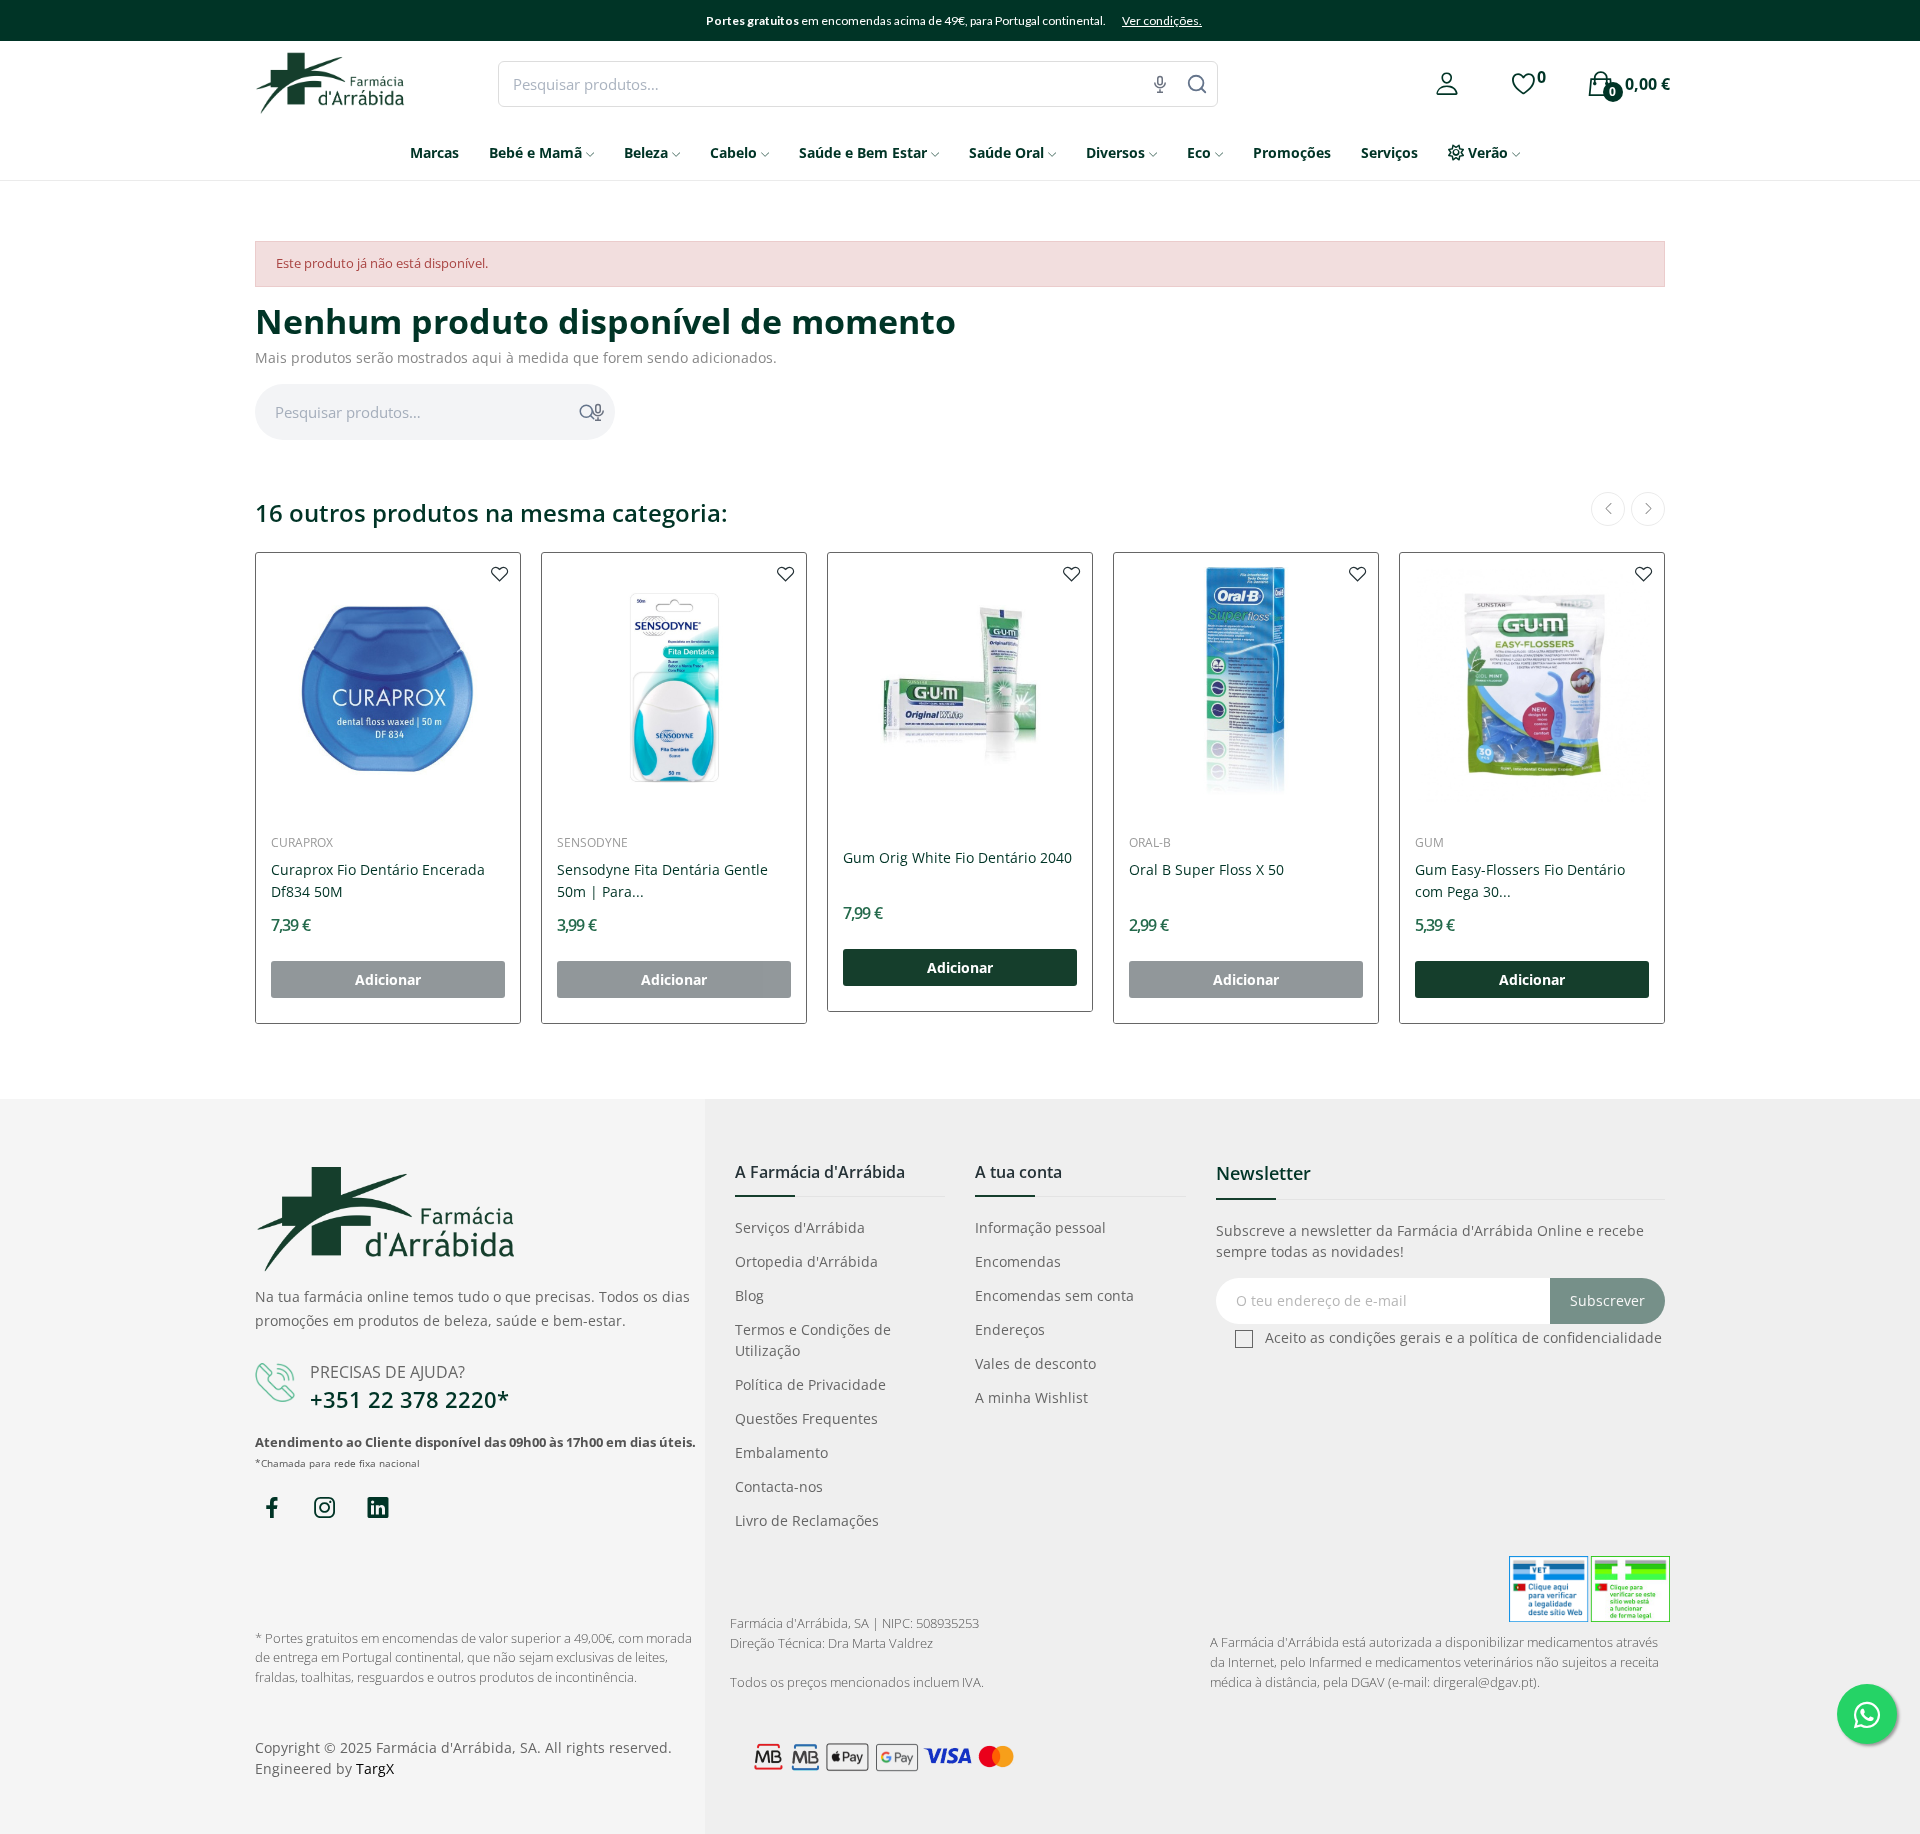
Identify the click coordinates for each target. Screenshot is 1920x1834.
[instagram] (324, 1508)
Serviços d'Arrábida (800, 1227)
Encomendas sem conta (1054, 1295)
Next (1648, 509)
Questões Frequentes (806, 1418)
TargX (375, 1768)
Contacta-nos (779, 1486)
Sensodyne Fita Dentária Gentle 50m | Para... (662, 880)
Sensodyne (592, 843)
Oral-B (1150, 843)
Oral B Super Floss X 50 (1206, 869)
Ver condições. (1162, 20)
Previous (1608, 509)
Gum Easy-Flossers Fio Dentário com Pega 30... (1520, 880)
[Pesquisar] (1197, 84)
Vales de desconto (1035, 1363)
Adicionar (960, 967)
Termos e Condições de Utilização (813, 1340)
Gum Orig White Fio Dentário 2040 (957, 857)
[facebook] (271, 1508)
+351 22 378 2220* (409, 1399)
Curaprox (302, 843)
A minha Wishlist (1031, 1397)
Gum (1429, 843)
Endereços (1010, 1329)
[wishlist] (500, 573)
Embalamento (781, 1452)
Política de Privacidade (810, 1384)
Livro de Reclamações (807, 1520)
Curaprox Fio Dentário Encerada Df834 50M (378, 880)
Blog (749, 1295)
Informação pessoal (1040, 1227)
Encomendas (1018, 1261)
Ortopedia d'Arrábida (806, 1261)
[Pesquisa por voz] (1160, 84)
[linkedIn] (377, 1508)
